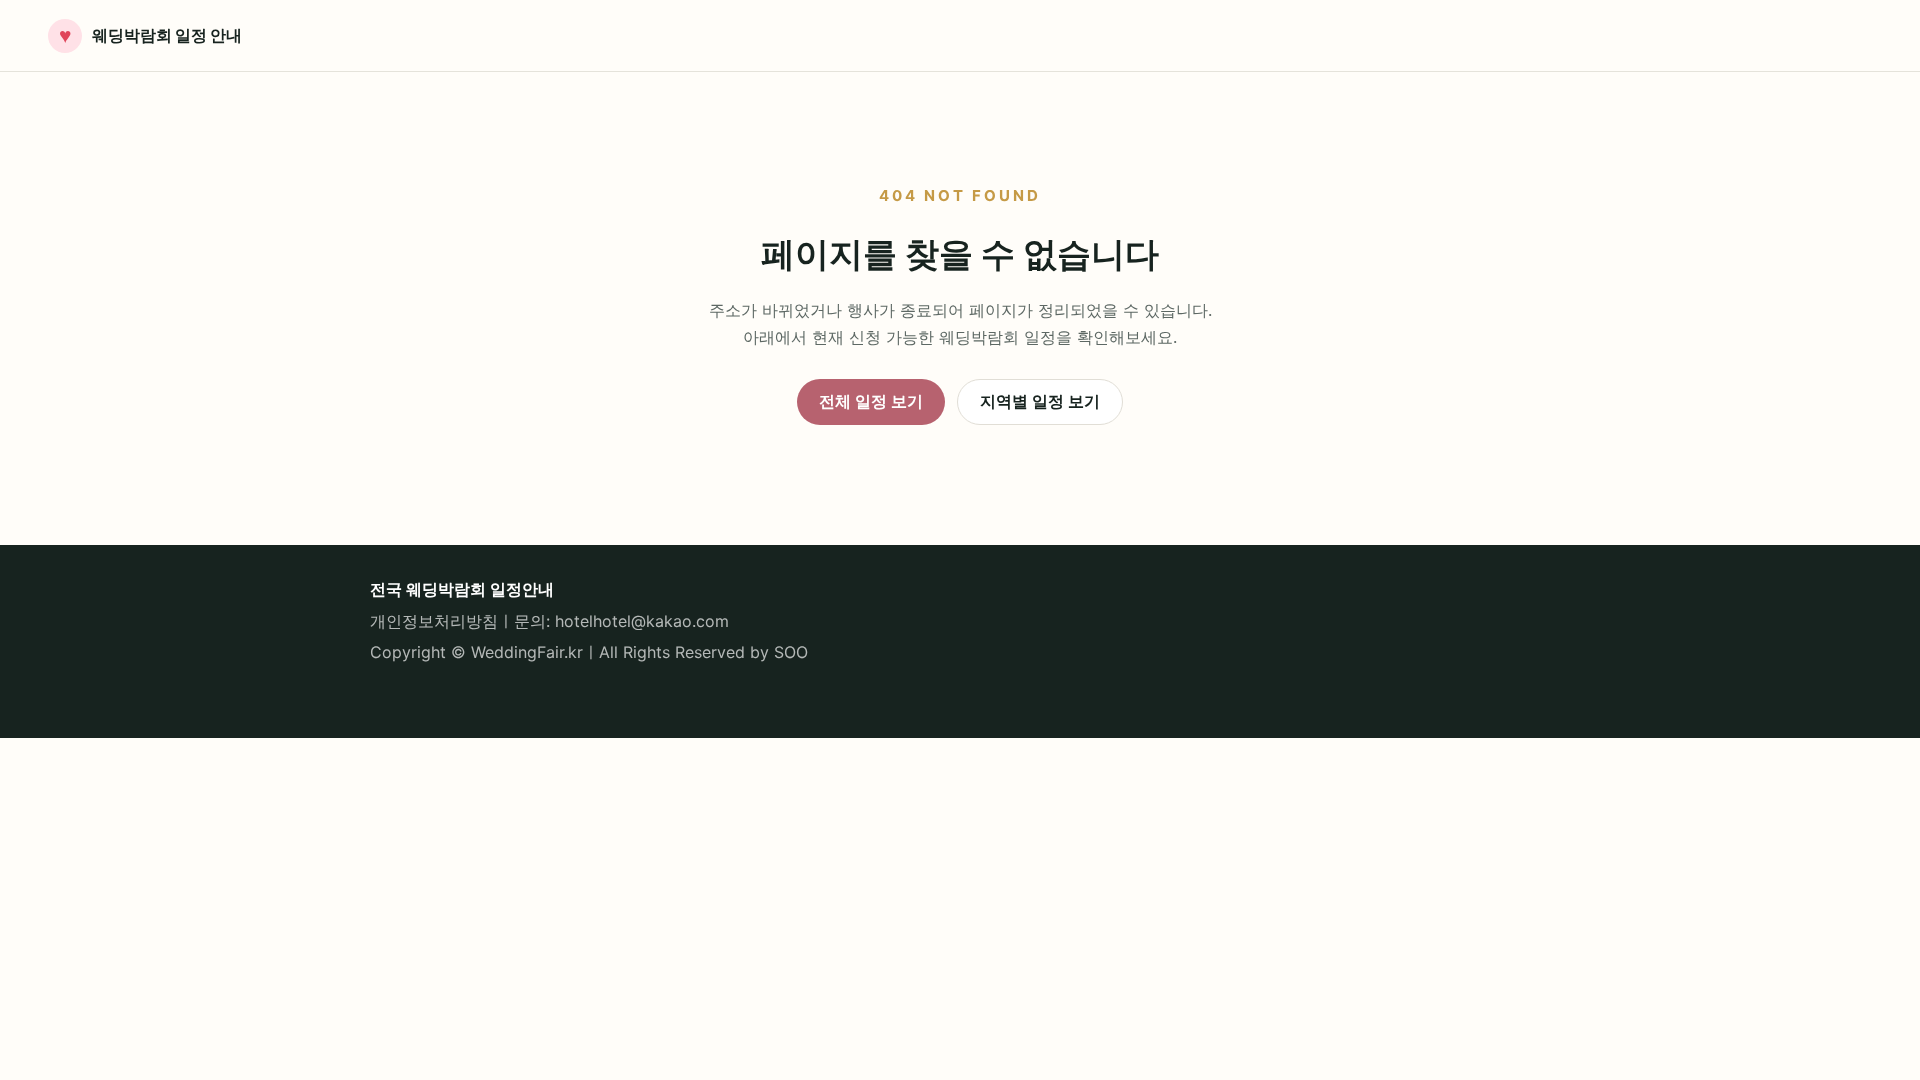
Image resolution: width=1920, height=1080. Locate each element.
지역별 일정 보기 (1040, 401)
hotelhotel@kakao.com (642, 621)
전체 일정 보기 (871, 401)
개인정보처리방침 (434, 621)
